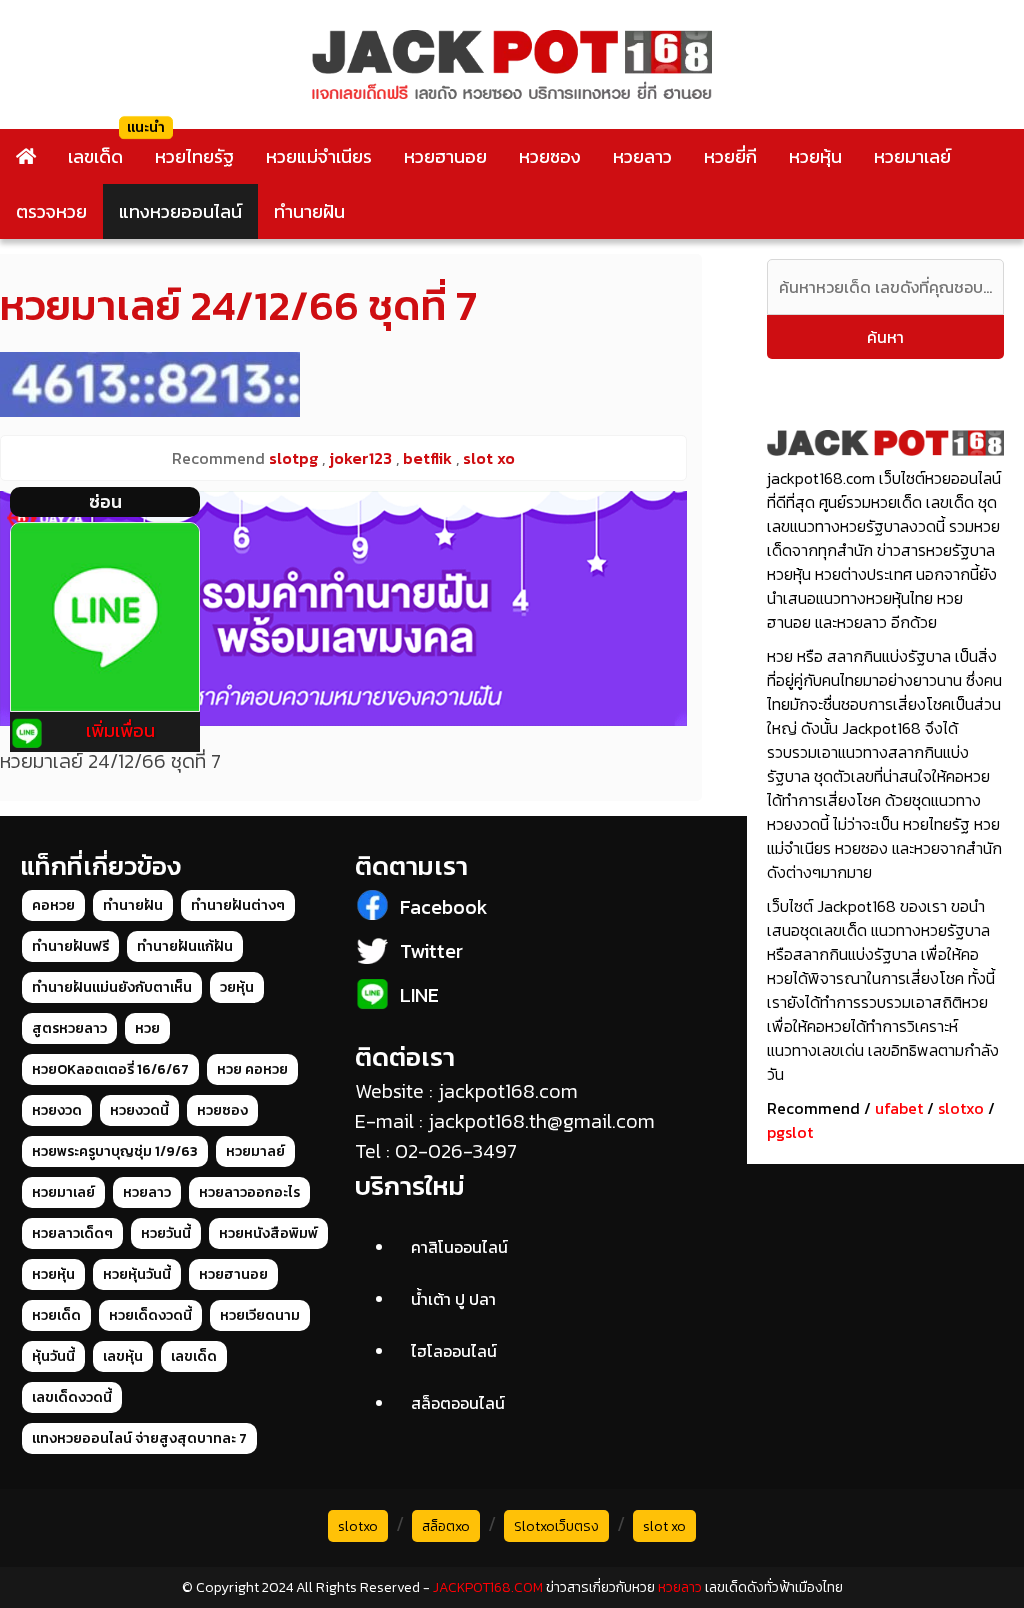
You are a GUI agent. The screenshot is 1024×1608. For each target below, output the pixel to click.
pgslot (790, 1132)
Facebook (444, 907)
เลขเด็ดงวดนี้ (72, 1397)
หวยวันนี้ (166, 1233)
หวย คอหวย (252, 1069)
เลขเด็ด (95, 156)
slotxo (961, 1108)
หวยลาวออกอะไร (249, 1192)
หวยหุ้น (815, 156)
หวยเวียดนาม (260, 1315)
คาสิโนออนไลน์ (459, 1247)
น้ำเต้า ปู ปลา (453, 1299)
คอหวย (53, 905)
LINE (419, 995)
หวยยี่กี (730, 156)
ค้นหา (885, 337)
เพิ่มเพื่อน (120, 730)
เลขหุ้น (123, 1356)
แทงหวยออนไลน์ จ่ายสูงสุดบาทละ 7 (139, 1438)
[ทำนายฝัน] (343, 608)
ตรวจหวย (51, 211)
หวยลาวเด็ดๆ (72, 1233)
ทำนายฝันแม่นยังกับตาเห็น (112, 987)
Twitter (431, 951)
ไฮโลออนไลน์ (454, 1351)
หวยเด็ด (56, 1315)
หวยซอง (550, 156)
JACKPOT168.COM (488, 1587)
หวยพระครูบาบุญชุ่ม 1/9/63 (115, 1151)
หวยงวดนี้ (139, 1110)
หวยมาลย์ (255, 1151)
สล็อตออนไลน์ (458, 1403)
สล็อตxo (446, 1526)
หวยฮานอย (445, 156)
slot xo (664, 1526)
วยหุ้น (237, 987)
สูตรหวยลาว (69, 1028)
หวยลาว (642, 156)
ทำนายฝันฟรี (70, 946)
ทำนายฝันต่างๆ (238, 905)
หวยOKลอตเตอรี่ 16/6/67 (110, 1069)
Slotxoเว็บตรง (556, 1526)
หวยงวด (57, 1110)
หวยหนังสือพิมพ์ (268, 1233)
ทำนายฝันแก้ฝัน (185, 946)
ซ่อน (105, 501)
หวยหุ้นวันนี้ (137, 1274)
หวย (147, 1028)
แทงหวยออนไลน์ (180, 211)
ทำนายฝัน (309, 211)
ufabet (899, 1108)
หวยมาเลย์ (912, 156)
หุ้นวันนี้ (53, 1356)
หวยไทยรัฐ (194, 156)
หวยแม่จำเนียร (319, 156)
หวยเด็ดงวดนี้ (150, 1315)
